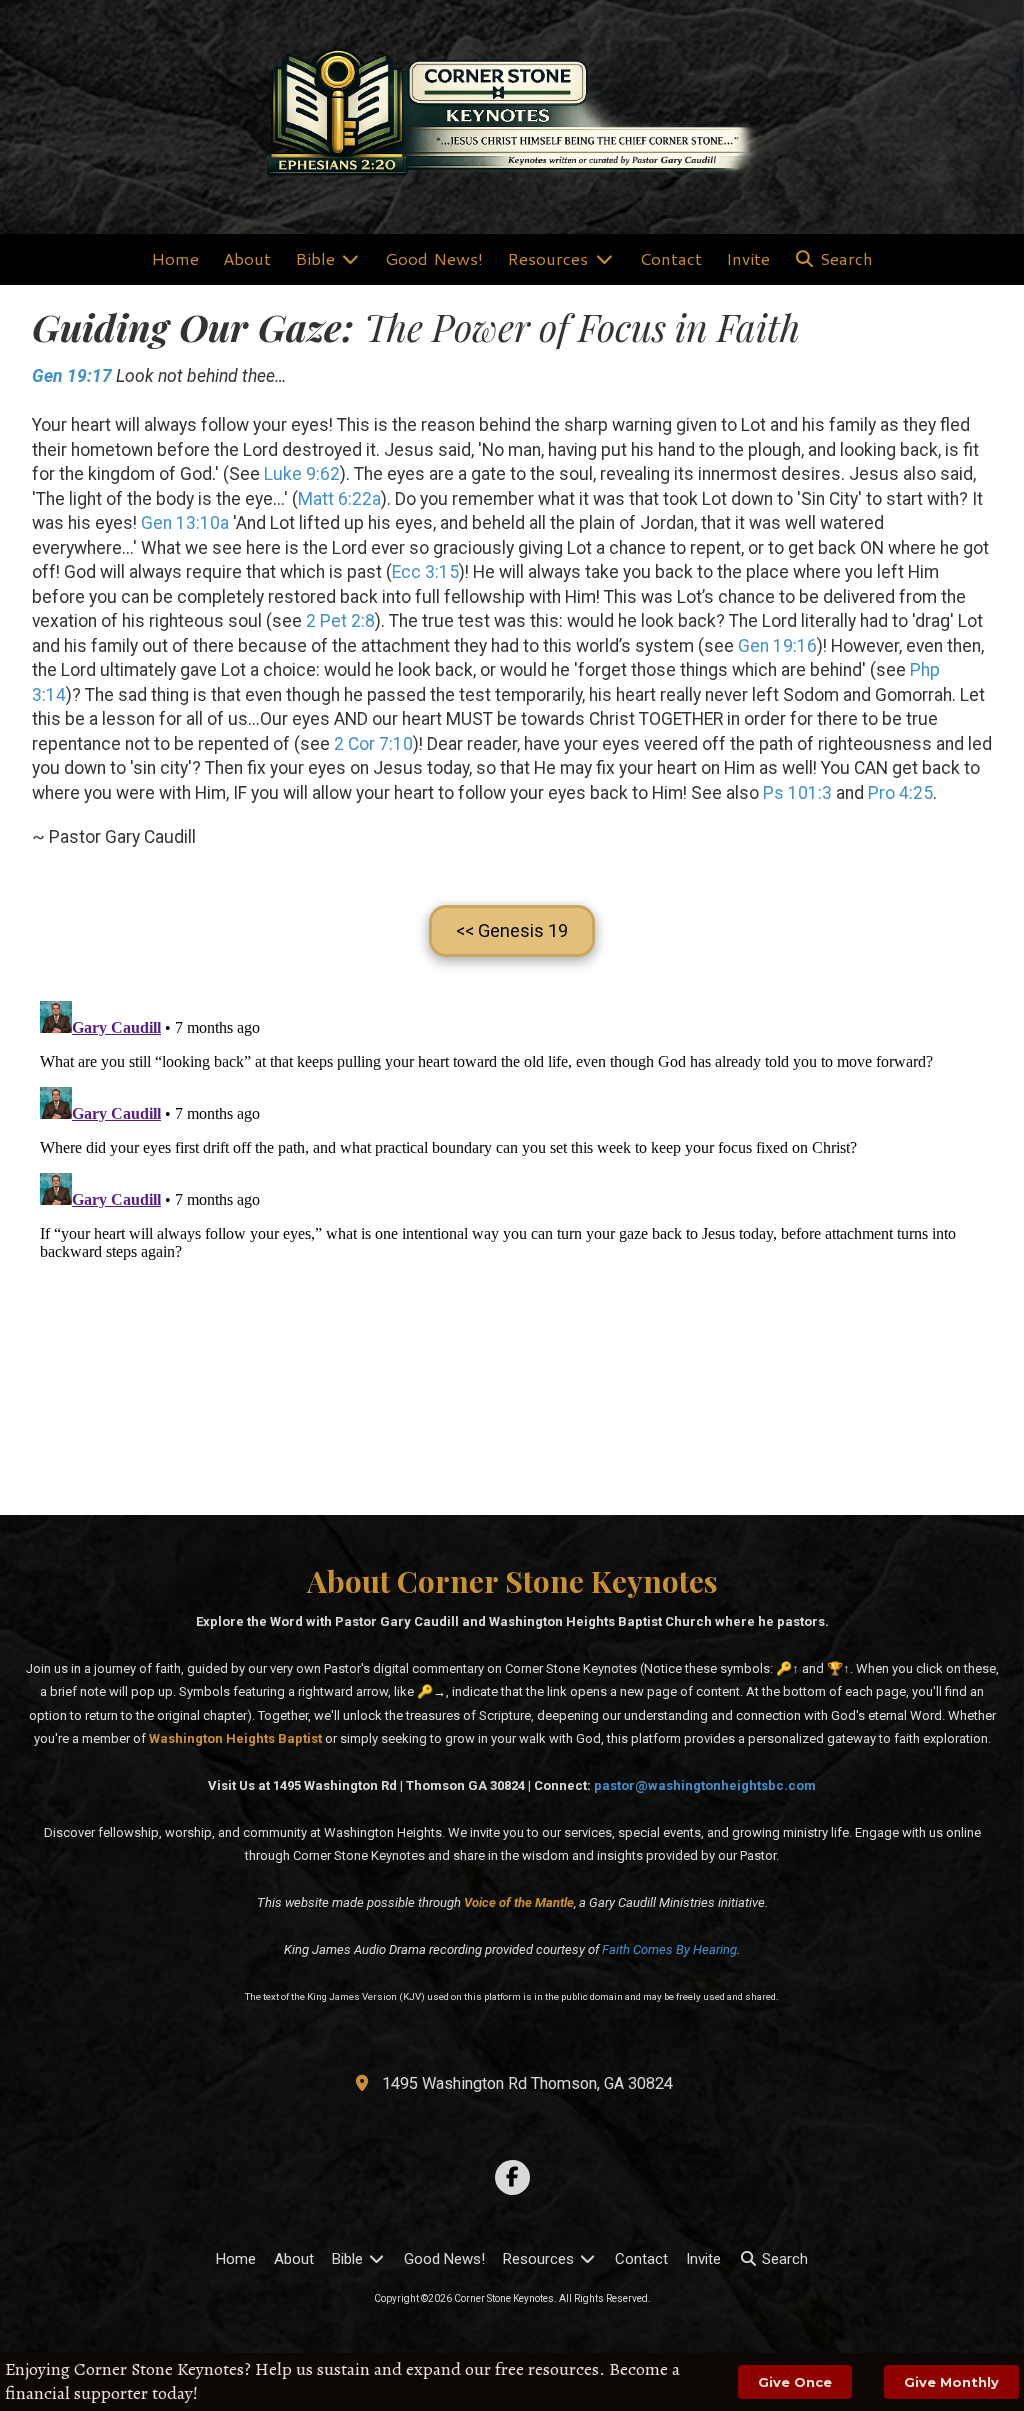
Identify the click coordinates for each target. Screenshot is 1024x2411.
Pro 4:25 (900, 793)
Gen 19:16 (777, 646)
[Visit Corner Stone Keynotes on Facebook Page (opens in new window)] (512, 2177)
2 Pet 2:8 (340, 621)
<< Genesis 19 (512, 930)
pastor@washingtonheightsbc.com (705, 1785)
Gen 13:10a (185, 523)
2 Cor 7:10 (373, 744)
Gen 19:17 (72, 376)
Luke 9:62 (302, 474)
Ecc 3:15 (425, 572)
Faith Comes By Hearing (669, 1949)
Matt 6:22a (339, 499)
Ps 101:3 (797, 793)
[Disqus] (512, 1243)
